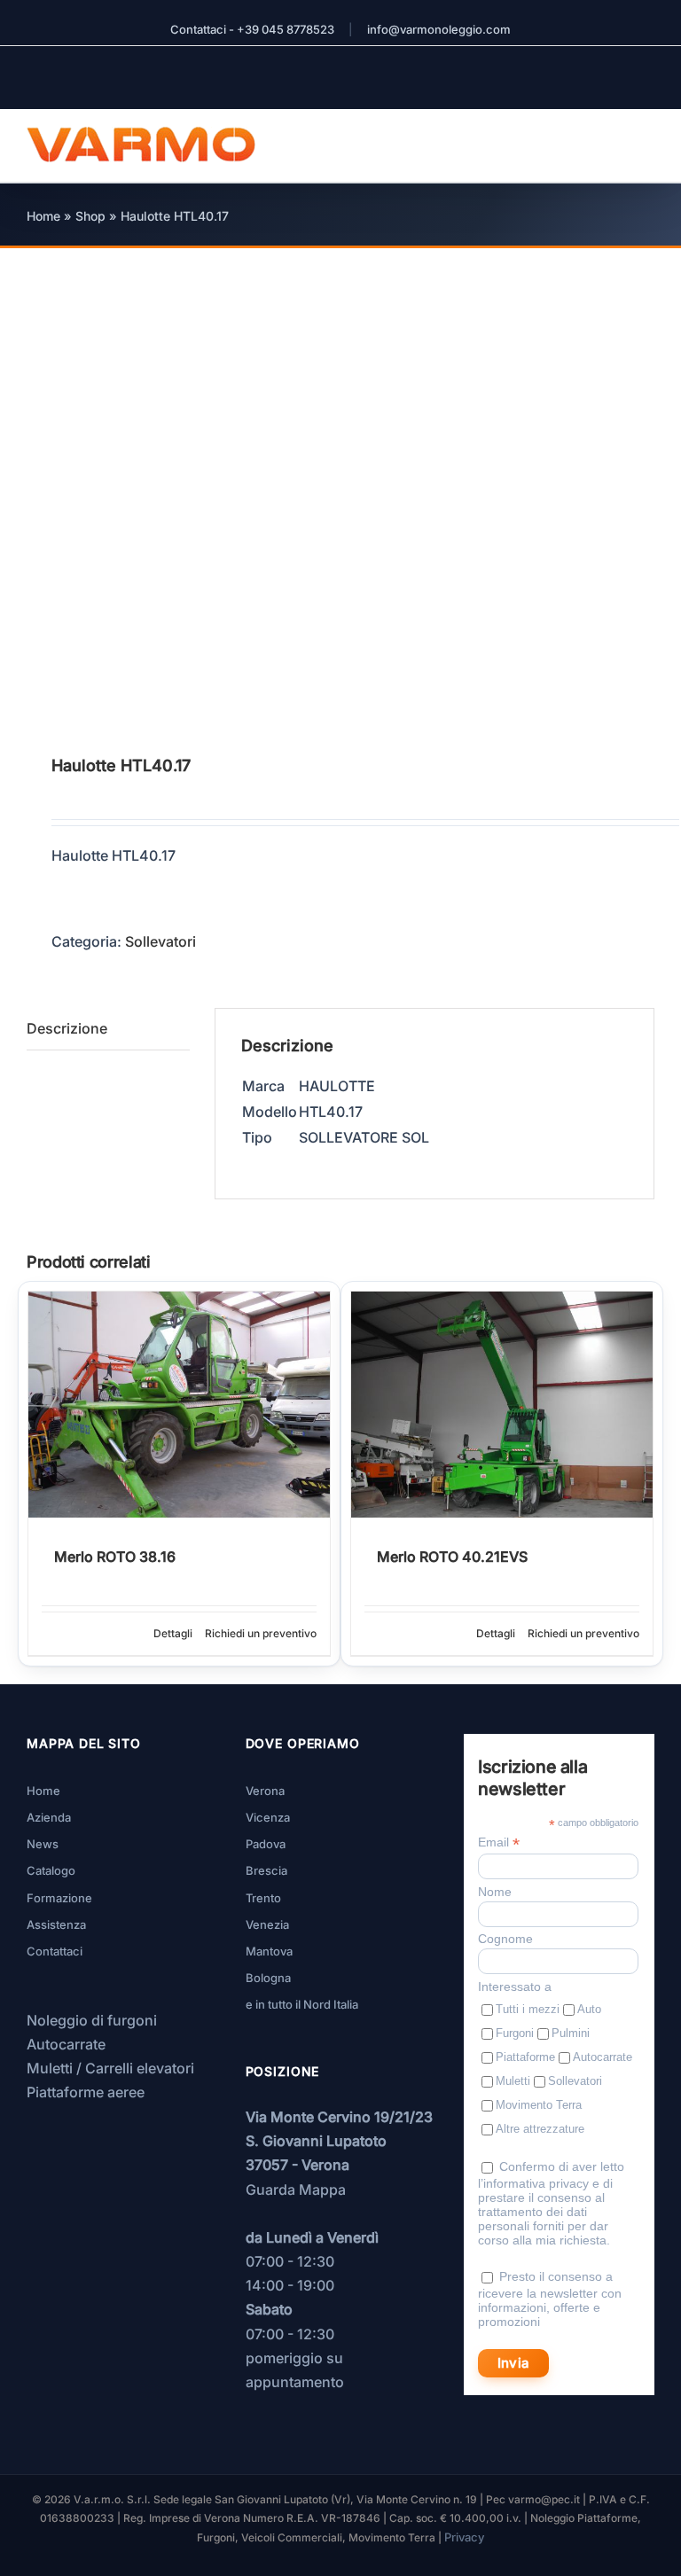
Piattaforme (525, 2057)
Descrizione (67, 1028)
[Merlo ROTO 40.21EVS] (502, 1405)
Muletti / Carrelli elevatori (110, 2068)
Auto (589, 2009)
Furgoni (515, 2033)
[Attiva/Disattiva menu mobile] (647, 136)
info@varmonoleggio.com (439, 29)
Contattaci (55, 1951)
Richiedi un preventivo (261, 1633)
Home (43, 216)
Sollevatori (160, 941)
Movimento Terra (539, 2105)
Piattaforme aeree (86, 2092)
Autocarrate (66, 2044)
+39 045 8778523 (286, 29)
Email (499, 1842)
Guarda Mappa (296, 2190)
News (43, 1844)
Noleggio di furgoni (92, 2020)
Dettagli (173, 1633)
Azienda (49, 1817)
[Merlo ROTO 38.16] (179, 1405)
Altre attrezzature (540, 2129)
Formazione (59, 1898)
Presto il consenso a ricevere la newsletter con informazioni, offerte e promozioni (550, 2299)
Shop (90, 216)
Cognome (505, 1939)
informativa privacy (536, 2183)
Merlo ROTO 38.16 (115, 1557)
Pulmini (571, 2033)
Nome (495, 1892)
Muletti (513, 2081)
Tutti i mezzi (528, 2009)
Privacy (464, 2537)
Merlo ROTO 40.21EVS (452, 1557)
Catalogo (51, 1870)
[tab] (108, 1029)
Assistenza (56, 1924)
